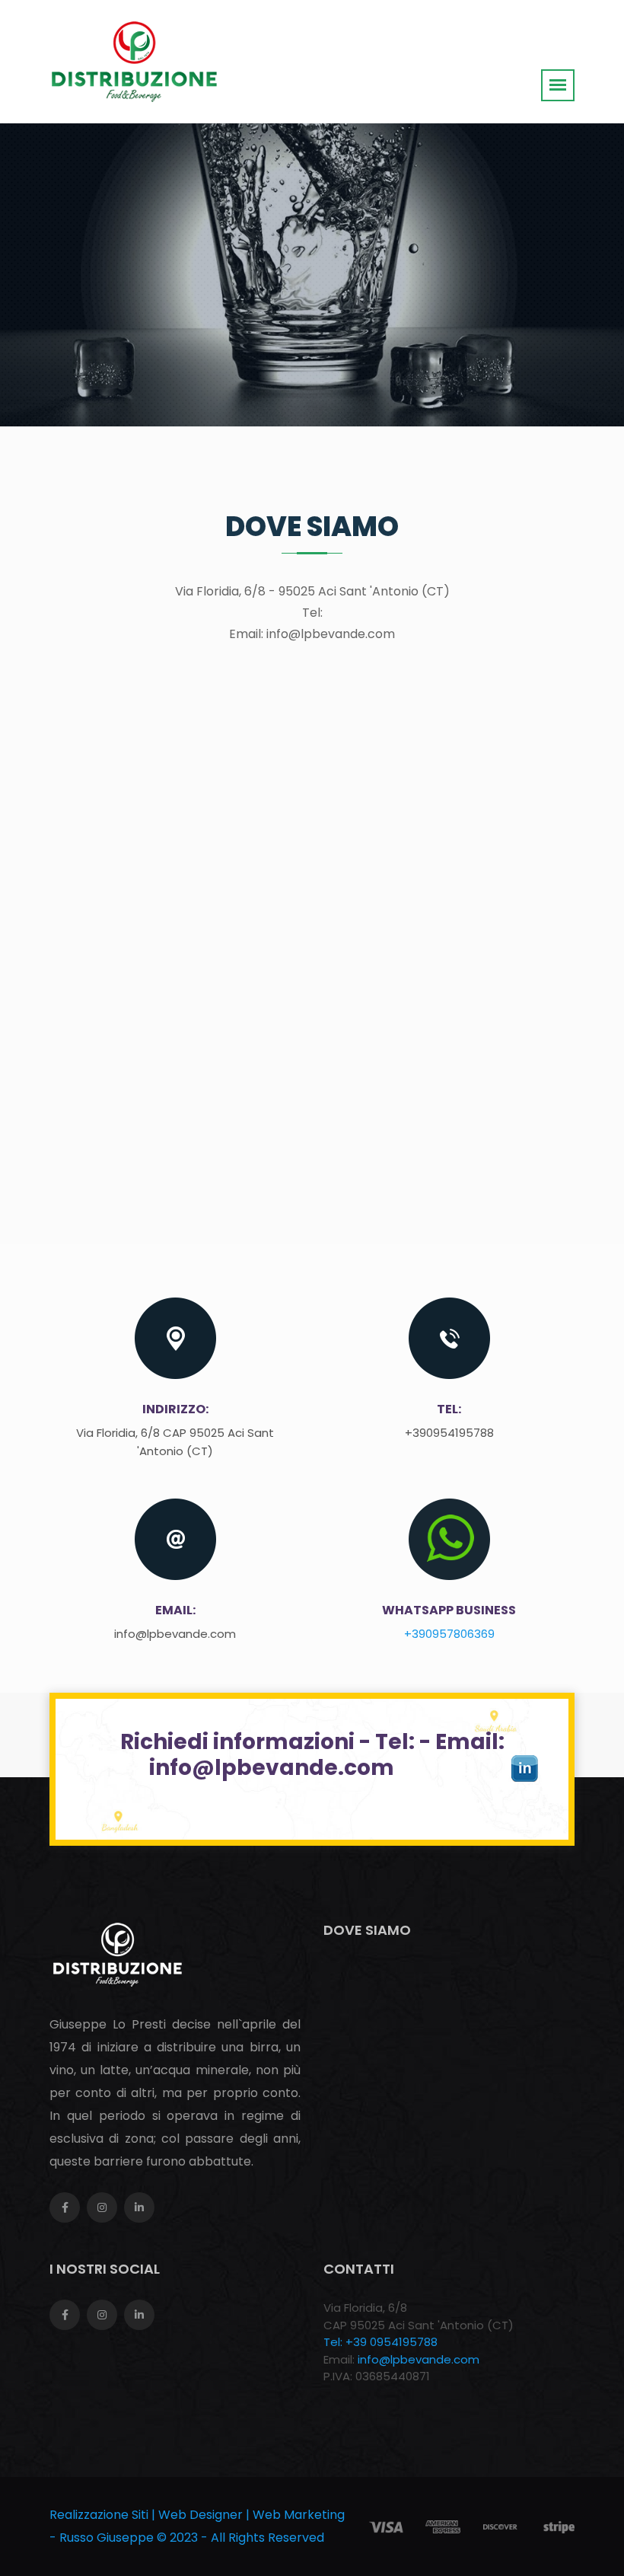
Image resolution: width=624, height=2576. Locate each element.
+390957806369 (449, 1634)
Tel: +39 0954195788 (380, 2342)
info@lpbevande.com (419, 2359)
